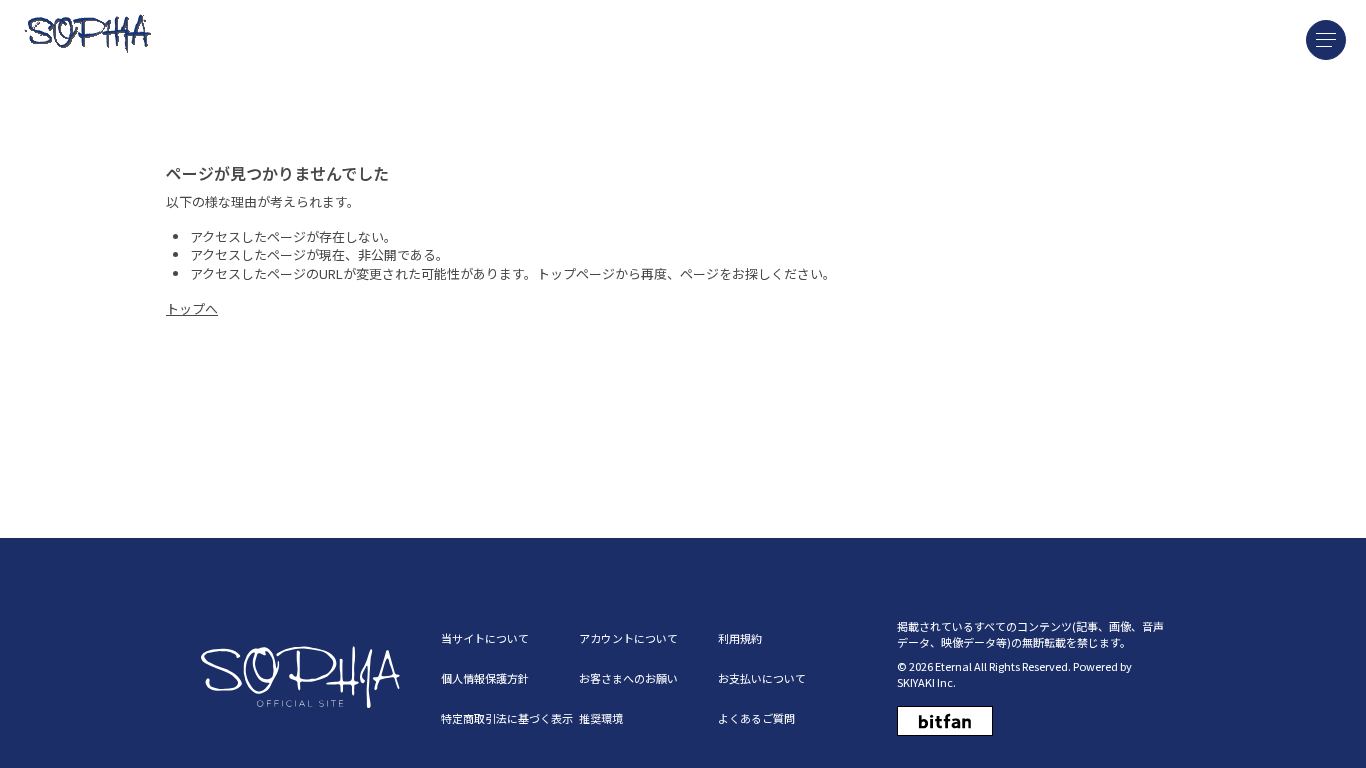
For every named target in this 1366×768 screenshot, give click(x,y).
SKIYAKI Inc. (926, 682)
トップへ (192, 308)
